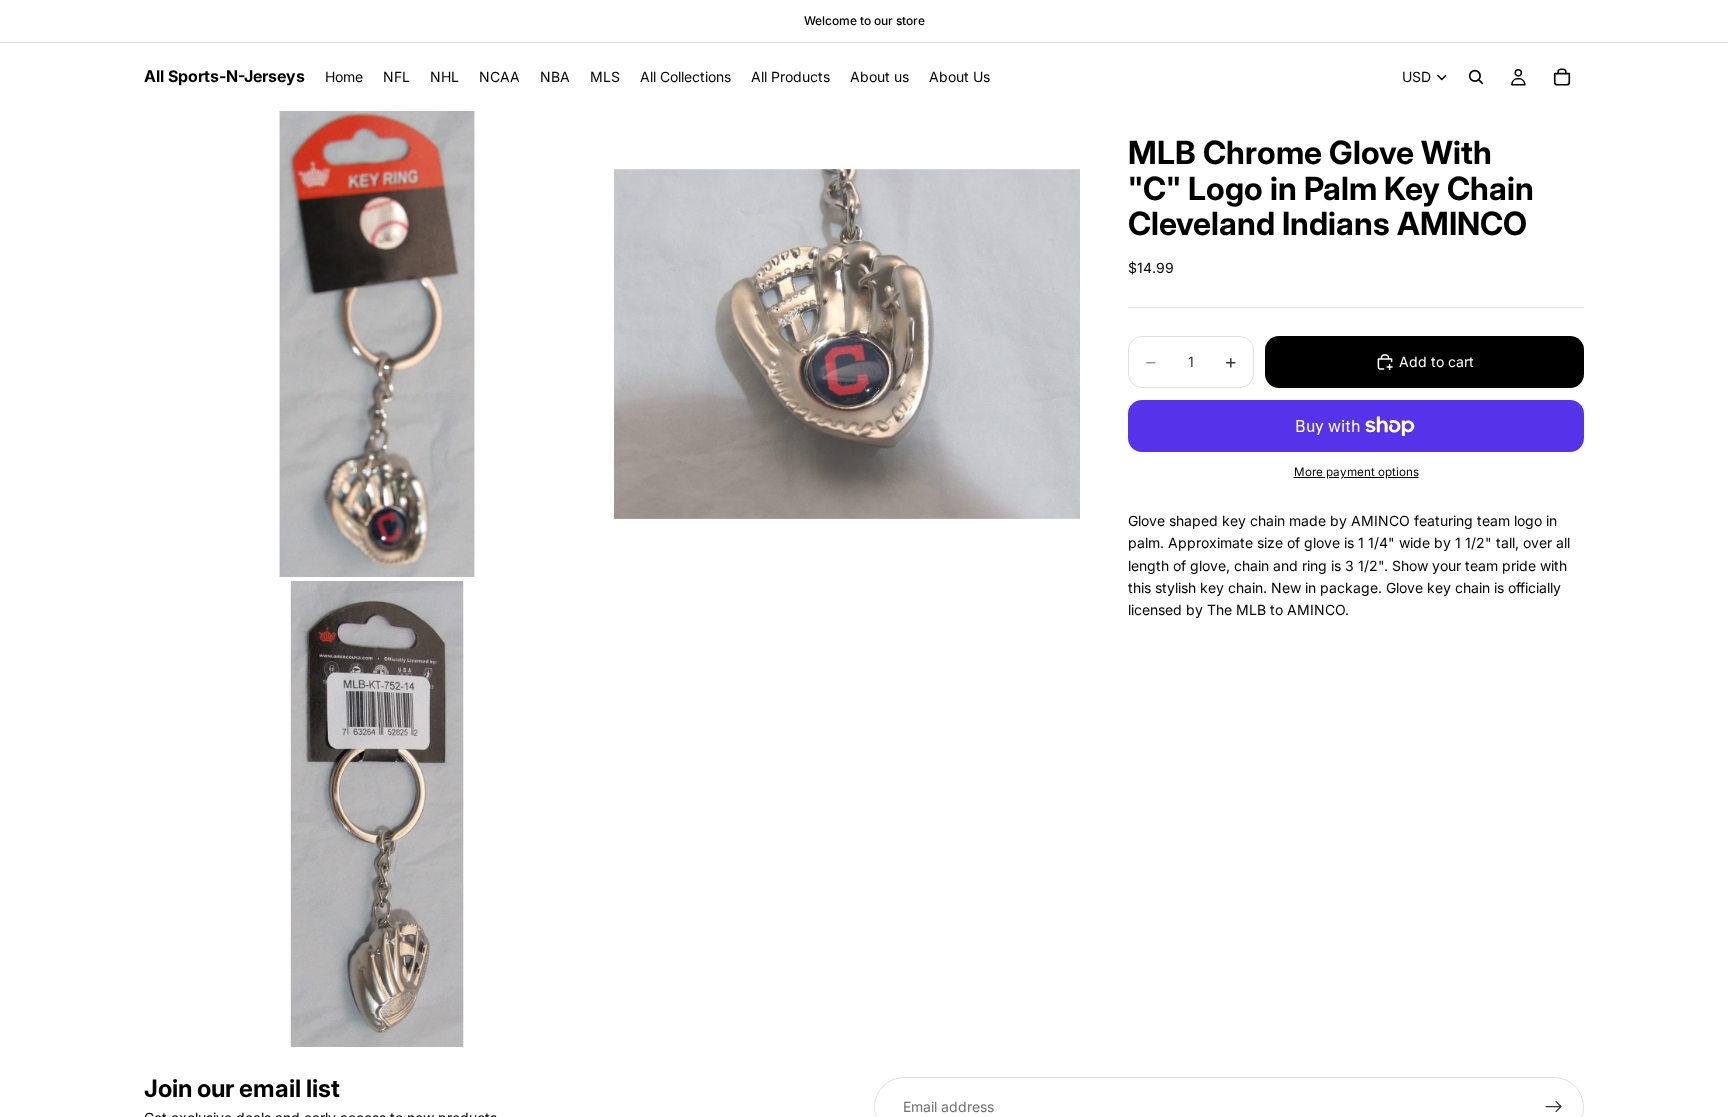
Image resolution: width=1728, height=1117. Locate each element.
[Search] (1476, 77)
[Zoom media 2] (847, 344)
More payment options (1356, 472)
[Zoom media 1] (377, 344)
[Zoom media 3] (377, 814)
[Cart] (1562, 77)
